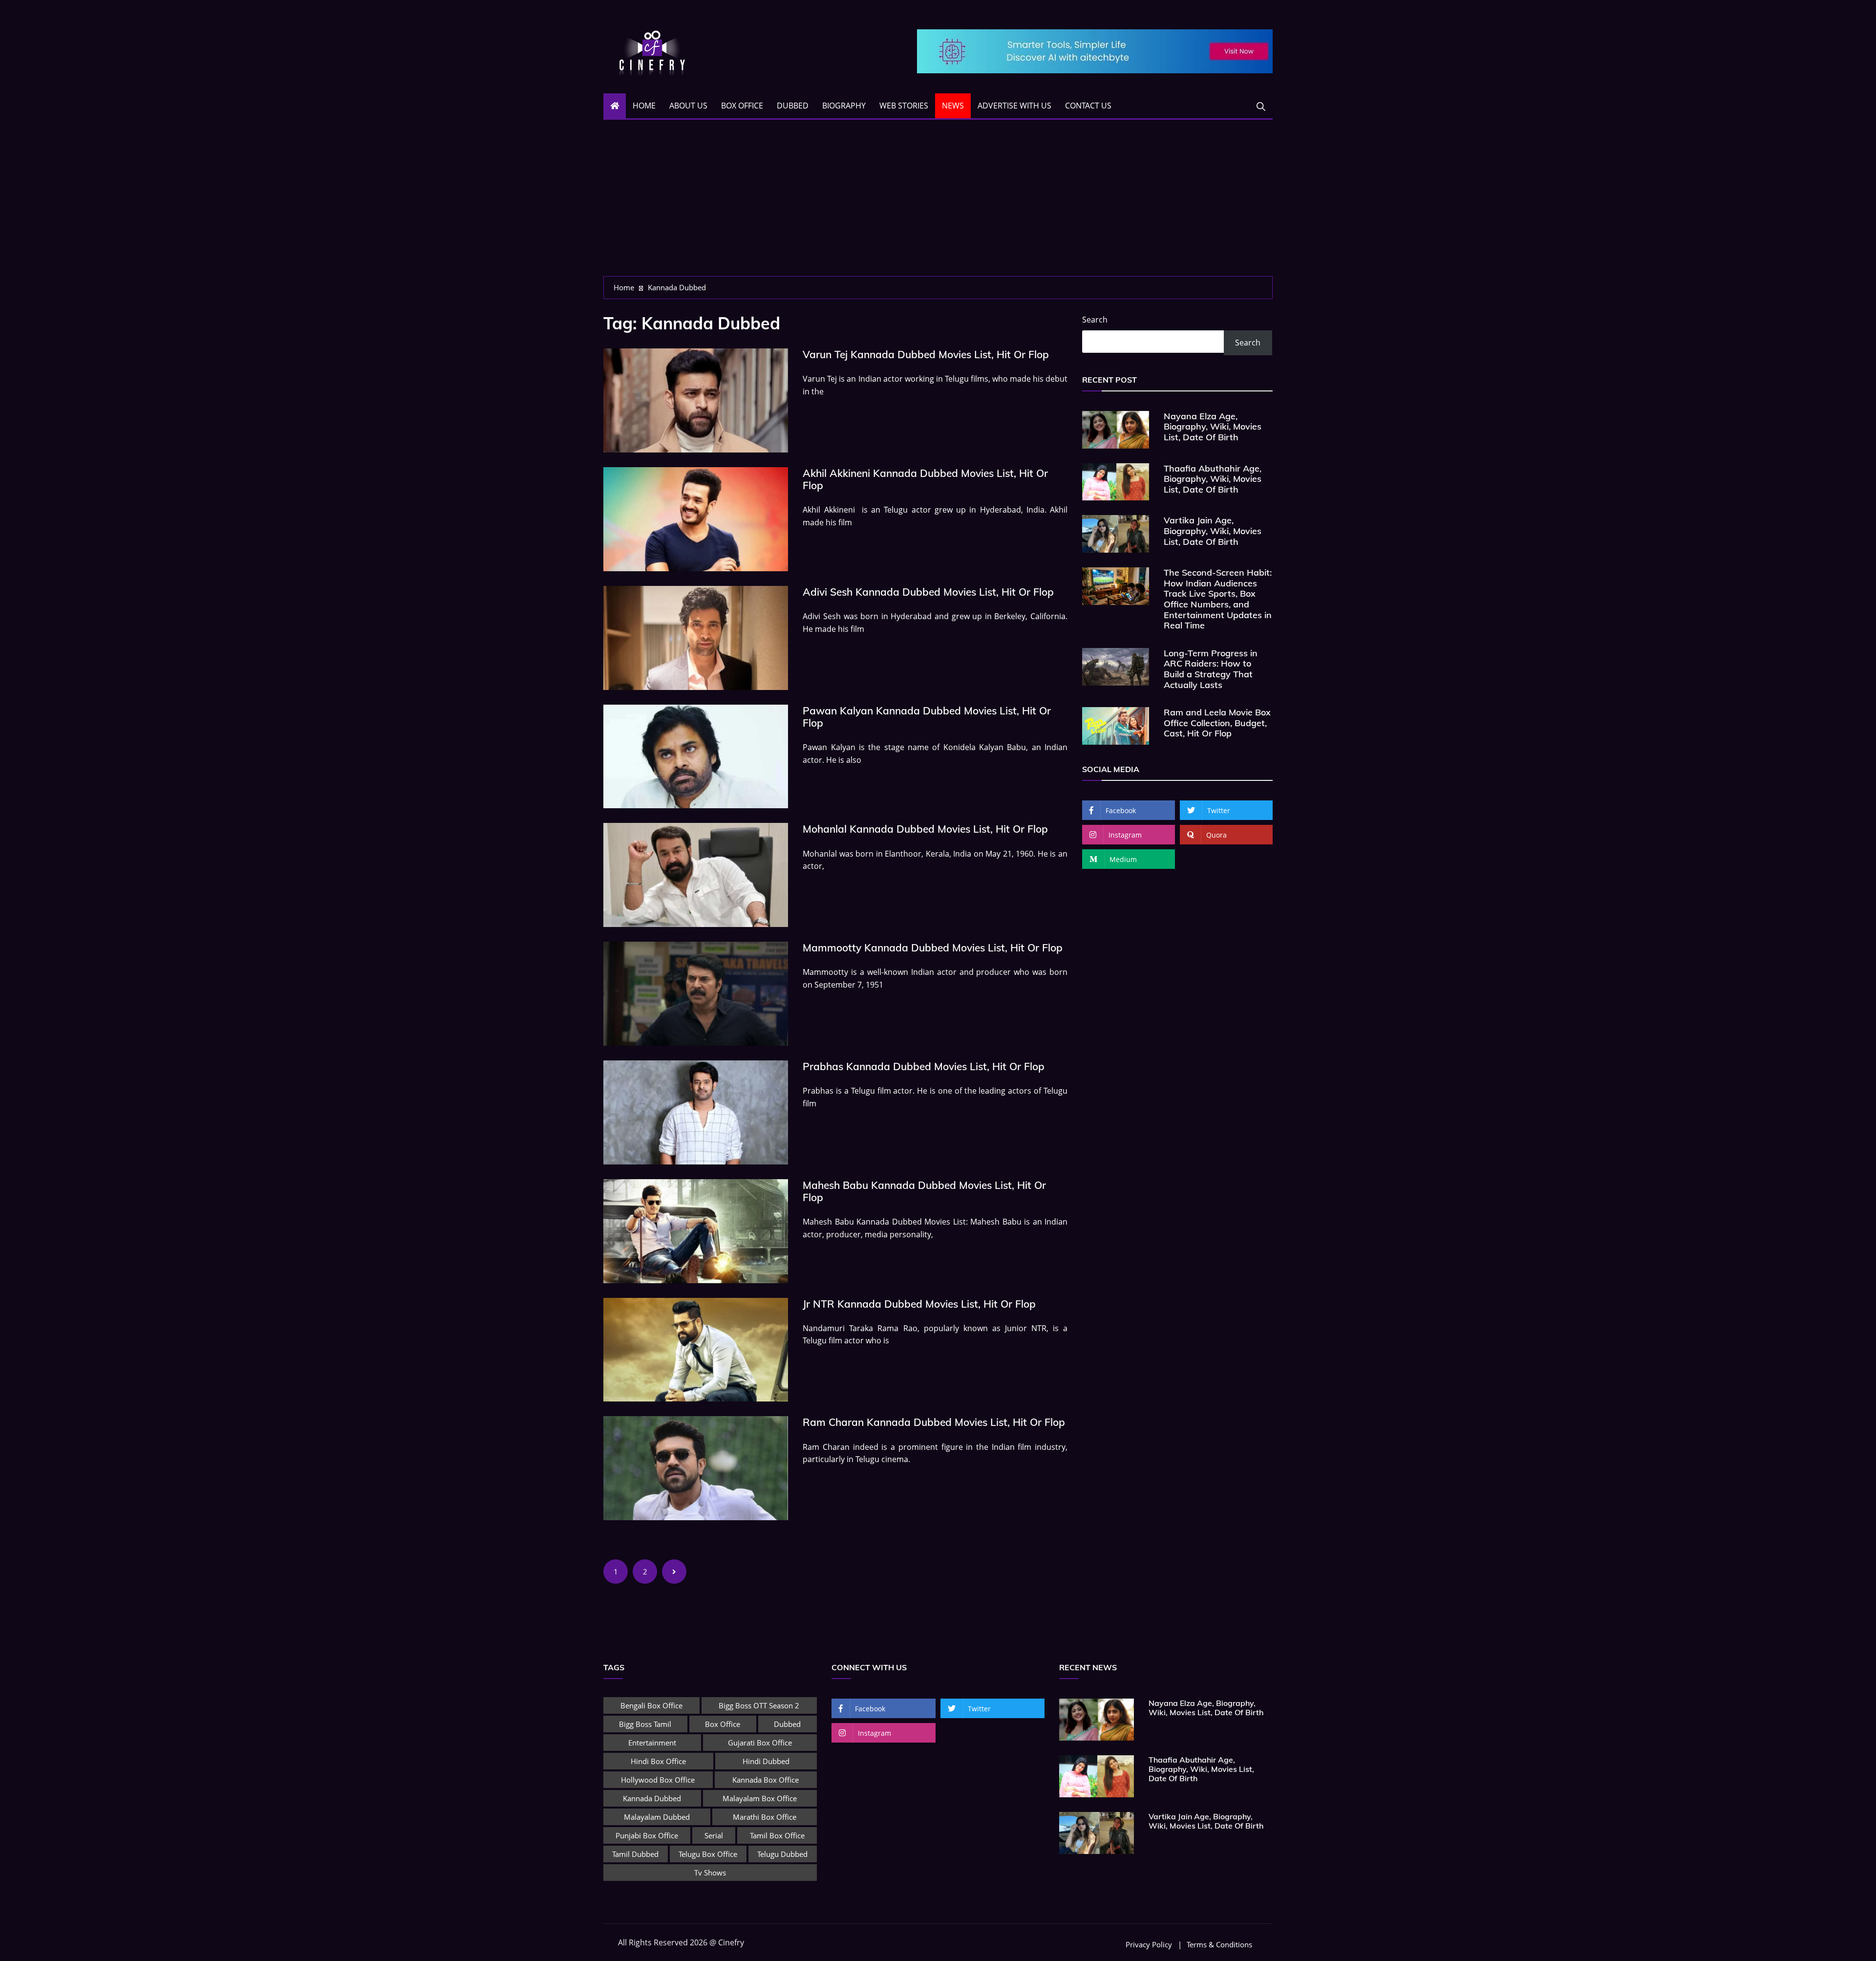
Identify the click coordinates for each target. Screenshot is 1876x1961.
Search (1095, 320)
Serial (714, 1835)
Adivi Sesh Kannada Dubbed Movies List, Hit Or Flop (928, 592)
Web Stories (904, 106)
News (953, 106)
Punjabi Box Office (647, 1835)
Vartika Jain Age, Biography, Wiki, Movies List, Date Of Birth (1213, 531)
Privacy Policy (1149, 1945)
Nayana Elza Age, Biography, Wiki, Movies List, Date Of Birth (1213, 427)
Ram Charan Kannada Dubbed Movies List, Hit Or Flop (934, 1422)
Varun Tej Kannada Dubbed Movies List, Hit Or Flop (926, 354)
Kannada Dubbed (652, 1798)
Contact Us (1088, 106)
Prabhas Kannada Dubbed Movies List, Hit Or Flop (924, 1066)
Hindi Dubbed (766, 1761)
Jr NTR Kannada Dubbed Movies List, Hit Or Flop (919, 1304)
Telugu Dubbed (782, 1854)
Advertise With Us (1014, 106)
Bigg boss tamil (645, 1724)
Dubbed (793, 106)
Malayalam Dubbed (657, 1817)
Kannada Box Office (766, 1780)
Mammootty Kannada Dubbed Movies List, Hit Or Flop (933, 948)
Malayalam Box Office (760, 1798)
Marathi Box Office (765, 1817)
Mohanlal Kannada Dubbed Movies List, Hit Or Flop (925, 829)
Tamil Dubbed (635, 1854)
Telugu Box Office (708, 1854)
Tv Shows (710, 1873)
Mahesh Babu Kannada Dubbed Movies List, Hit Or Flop (924, 1191)
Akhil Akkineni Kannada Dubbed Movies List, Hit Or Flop (925, 479)
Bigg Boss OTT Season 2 (759, 1705)
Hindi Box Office (658, 1761)
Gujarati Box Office (760, 1743)
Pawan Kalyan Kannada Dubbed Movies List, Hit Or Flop (927, 717)
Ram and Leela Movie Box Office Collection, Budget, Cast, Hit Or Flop (1217, 723)
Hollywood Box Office (658, 1780)
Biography (844, 106)
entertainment (652, 1743)
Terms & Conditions (1219, 1945)
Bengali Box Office (651, 1705)
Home (644, 106)
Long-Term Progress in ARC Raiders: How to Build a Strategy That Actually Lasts (1211, 669)
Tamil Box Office (777, 1835)
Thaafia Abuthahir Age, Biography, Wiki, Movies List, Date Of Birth (1213, 479)
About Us (688, 106)
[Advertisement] (938, 203)
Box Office (742, 106)
